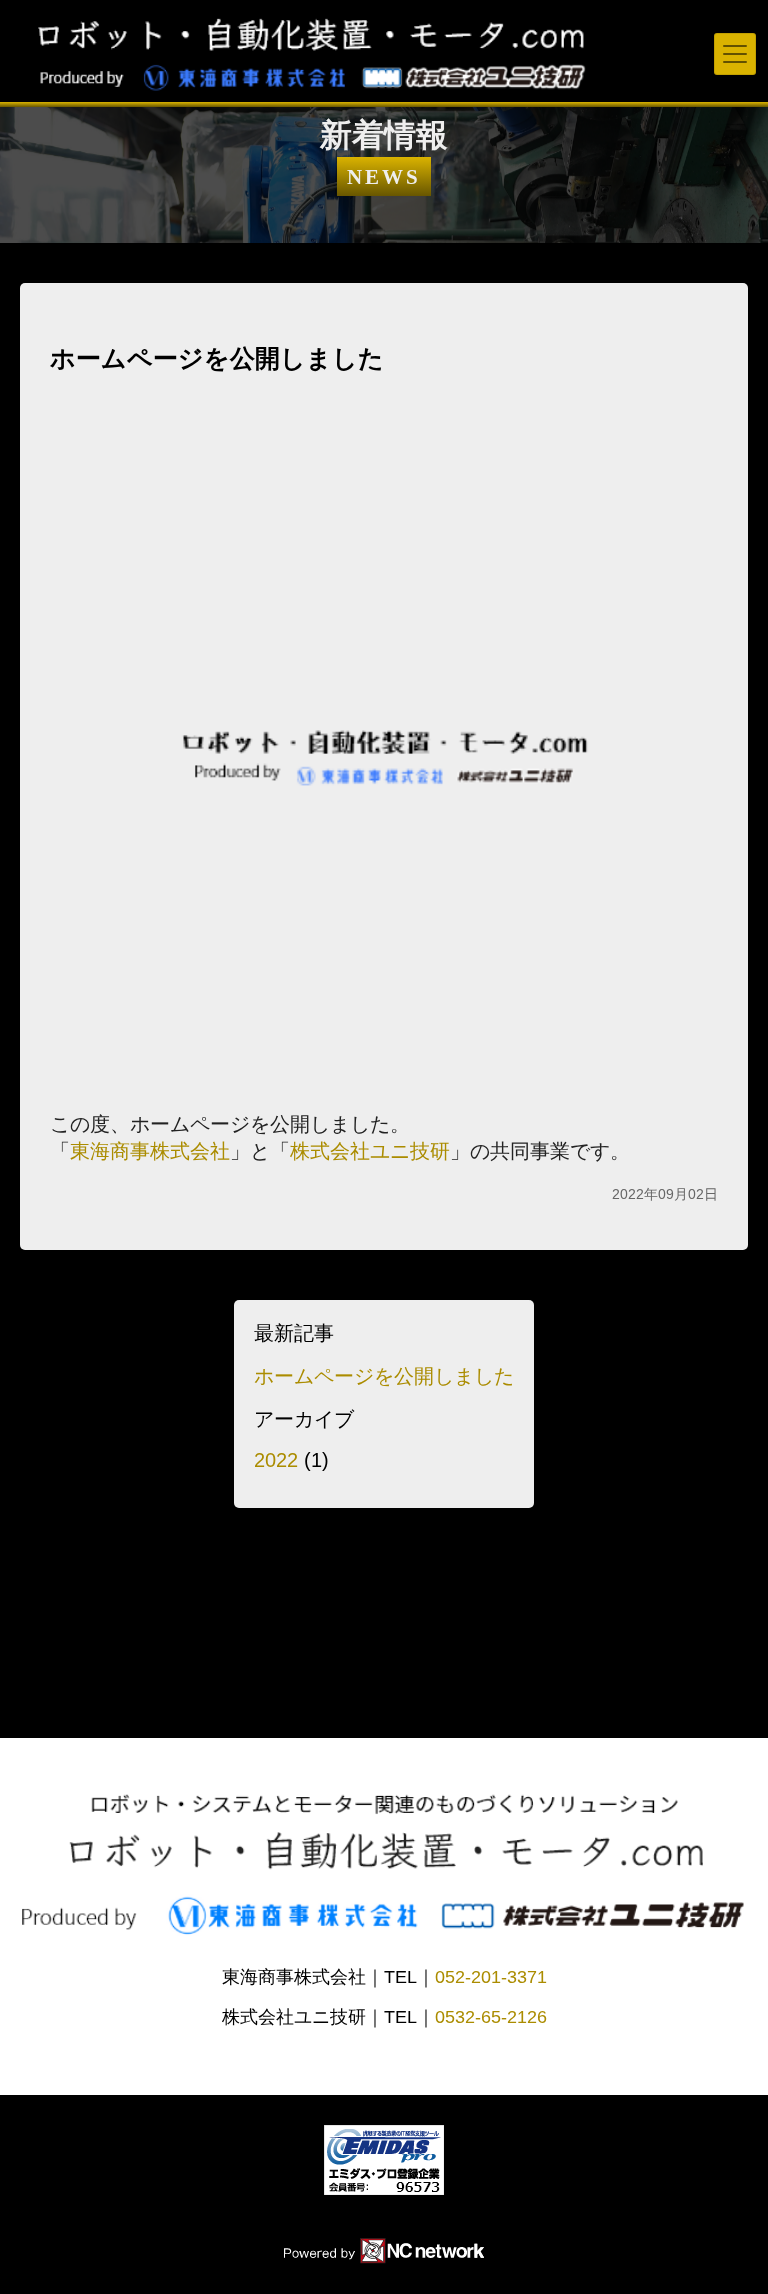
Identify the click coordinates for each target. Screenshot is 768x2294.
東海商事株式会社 (150, 1151)
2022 (276, 1460)
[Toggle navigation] (735, 54)
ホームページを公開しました (384, 1376)
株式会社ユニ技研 (370, 1151)
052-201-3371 (491, 1977)
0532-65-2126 (491, 2017)
